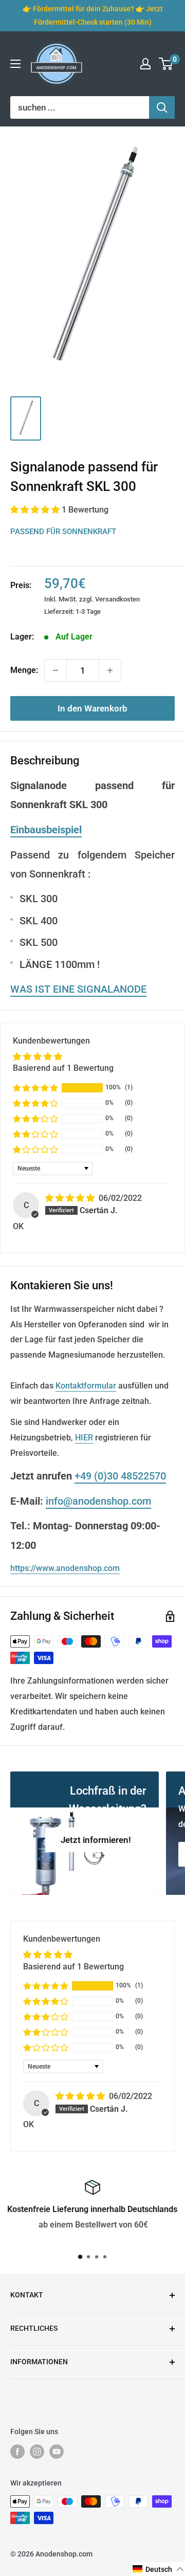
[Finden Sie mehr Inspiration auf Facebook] (17, 2451)
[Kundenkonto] (145, 64)
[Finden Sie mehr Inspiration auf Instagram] (37, 2451)
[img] (71, 1198)
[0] (166, 64)
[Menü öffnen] (15, 64)
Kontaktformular (86, 1386)
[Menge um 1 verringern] (55, 670)
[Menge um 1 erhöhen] (110, 670)
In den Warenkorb (92, 708)
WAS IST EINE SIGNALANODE (78, 989)
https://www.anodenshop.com (65, 1568)
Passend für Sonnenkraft (63, 532)
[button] (36, 510)
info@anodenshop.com (98, 1501)
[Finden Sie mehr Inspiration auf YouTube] (57, 2451)
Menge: (24, 670)
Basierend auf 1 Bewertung (63, 1068)
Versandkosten (117, 599)
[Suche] (162, 107)
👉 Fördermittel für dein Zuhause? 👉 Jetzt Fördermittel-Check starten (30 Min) (93, 15)
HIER (84, 1438)
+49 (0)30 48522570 (120, 1476)
